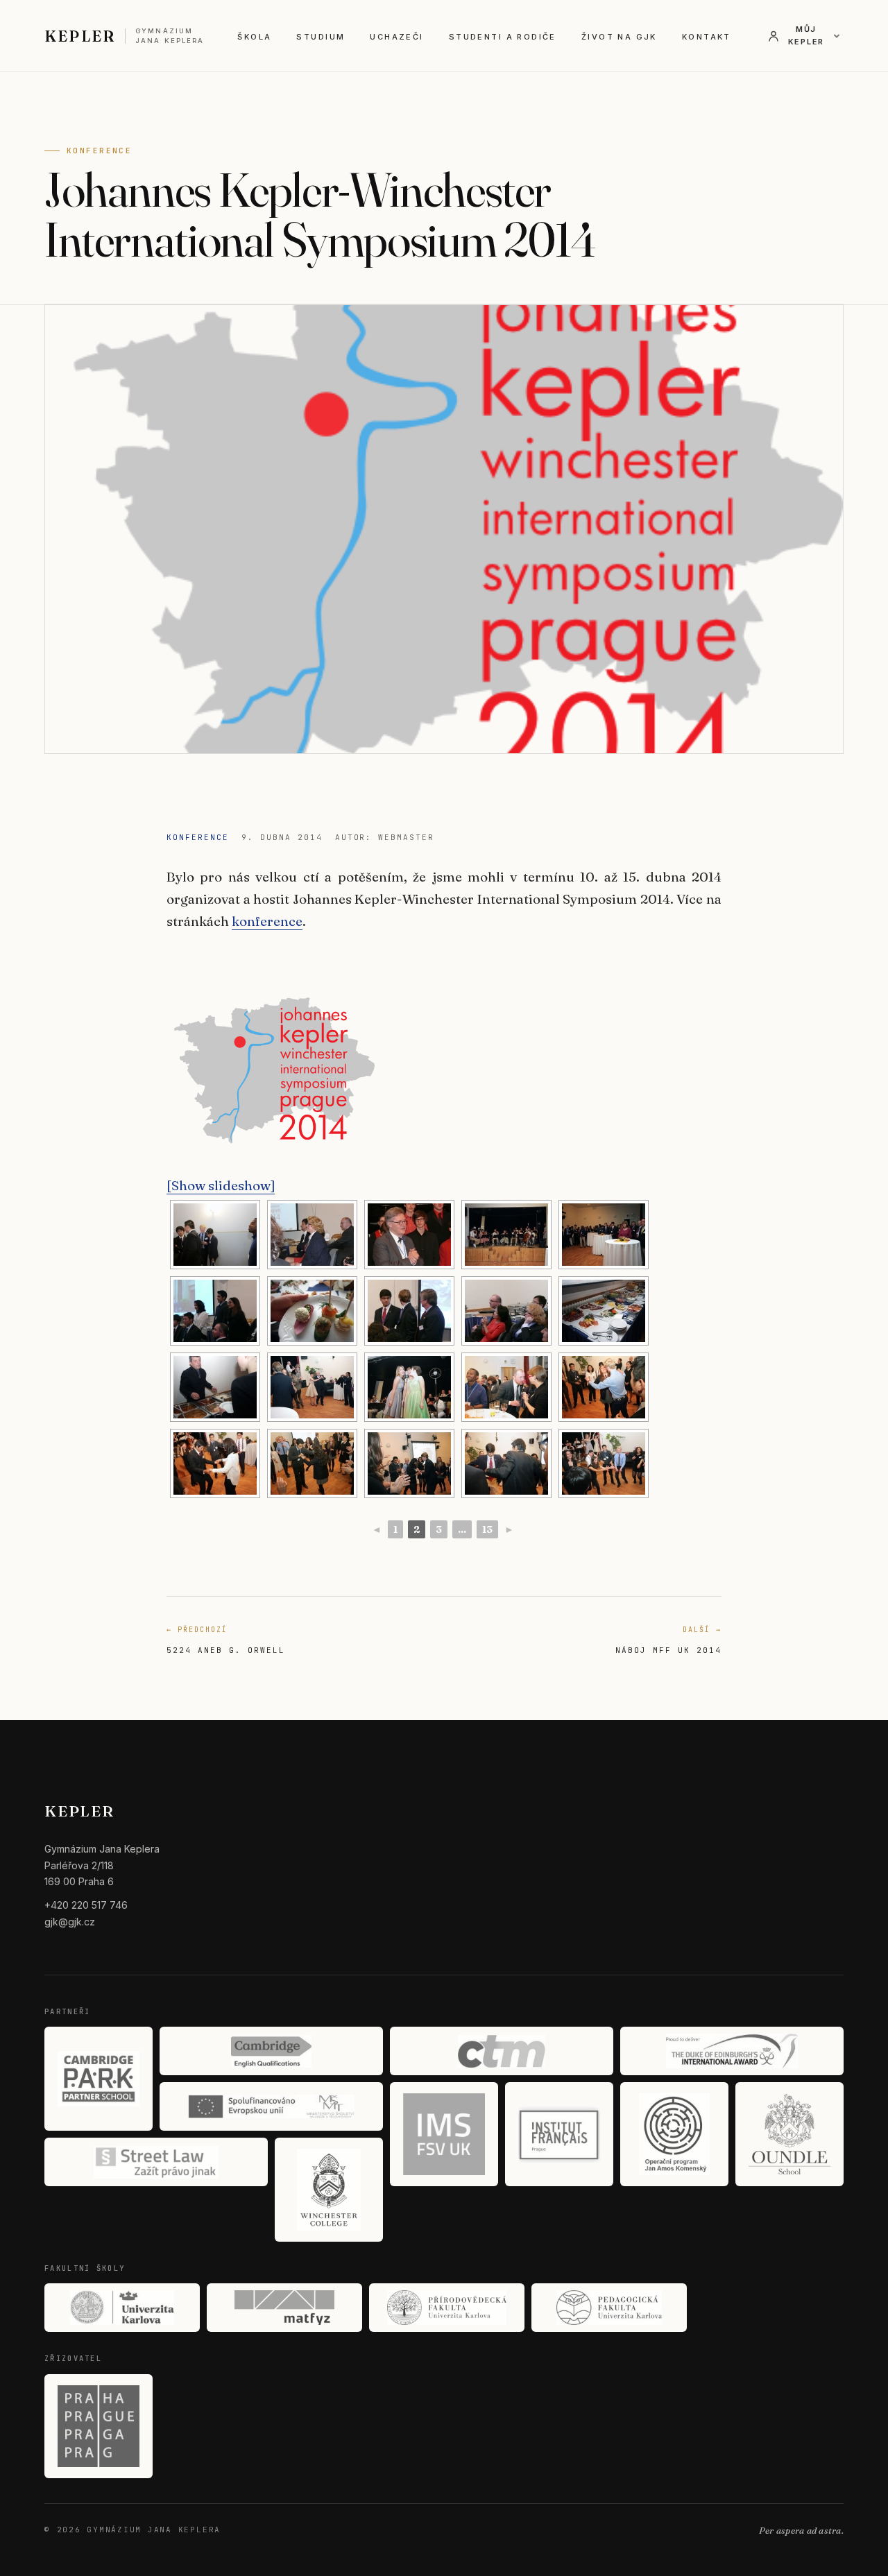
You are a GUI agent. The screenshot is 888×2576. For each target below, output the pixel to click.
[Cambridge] (271, 2051)
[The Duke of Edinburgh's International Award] (732, 2051)
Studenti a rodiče (503, 37)
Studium (321, 37)
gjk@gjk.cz (70, 1922)
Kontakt (707, 37)
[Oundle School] (789, 2134)
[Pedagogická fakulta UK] (609, 2308)
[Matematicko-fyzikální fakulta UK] (284, 2308)
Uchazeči (396, 37)
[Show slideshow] (221, 1185)
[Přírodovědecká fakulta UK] (447, 2308)
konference (267, 921)
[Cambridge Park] (99, 2079)
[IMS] (444, 2134)
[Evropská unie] (271, 2106)
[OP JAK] (674, 2134)
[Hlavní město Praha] (99, 2426)
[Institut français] (559, 2134)
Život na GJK (619, 37)
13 (487, 1529)
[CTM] (502, 2051)
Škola (254, 37)
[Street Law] (156, 2162)
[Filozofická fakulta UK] (122, 2308)
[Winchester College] (329, 2190)
